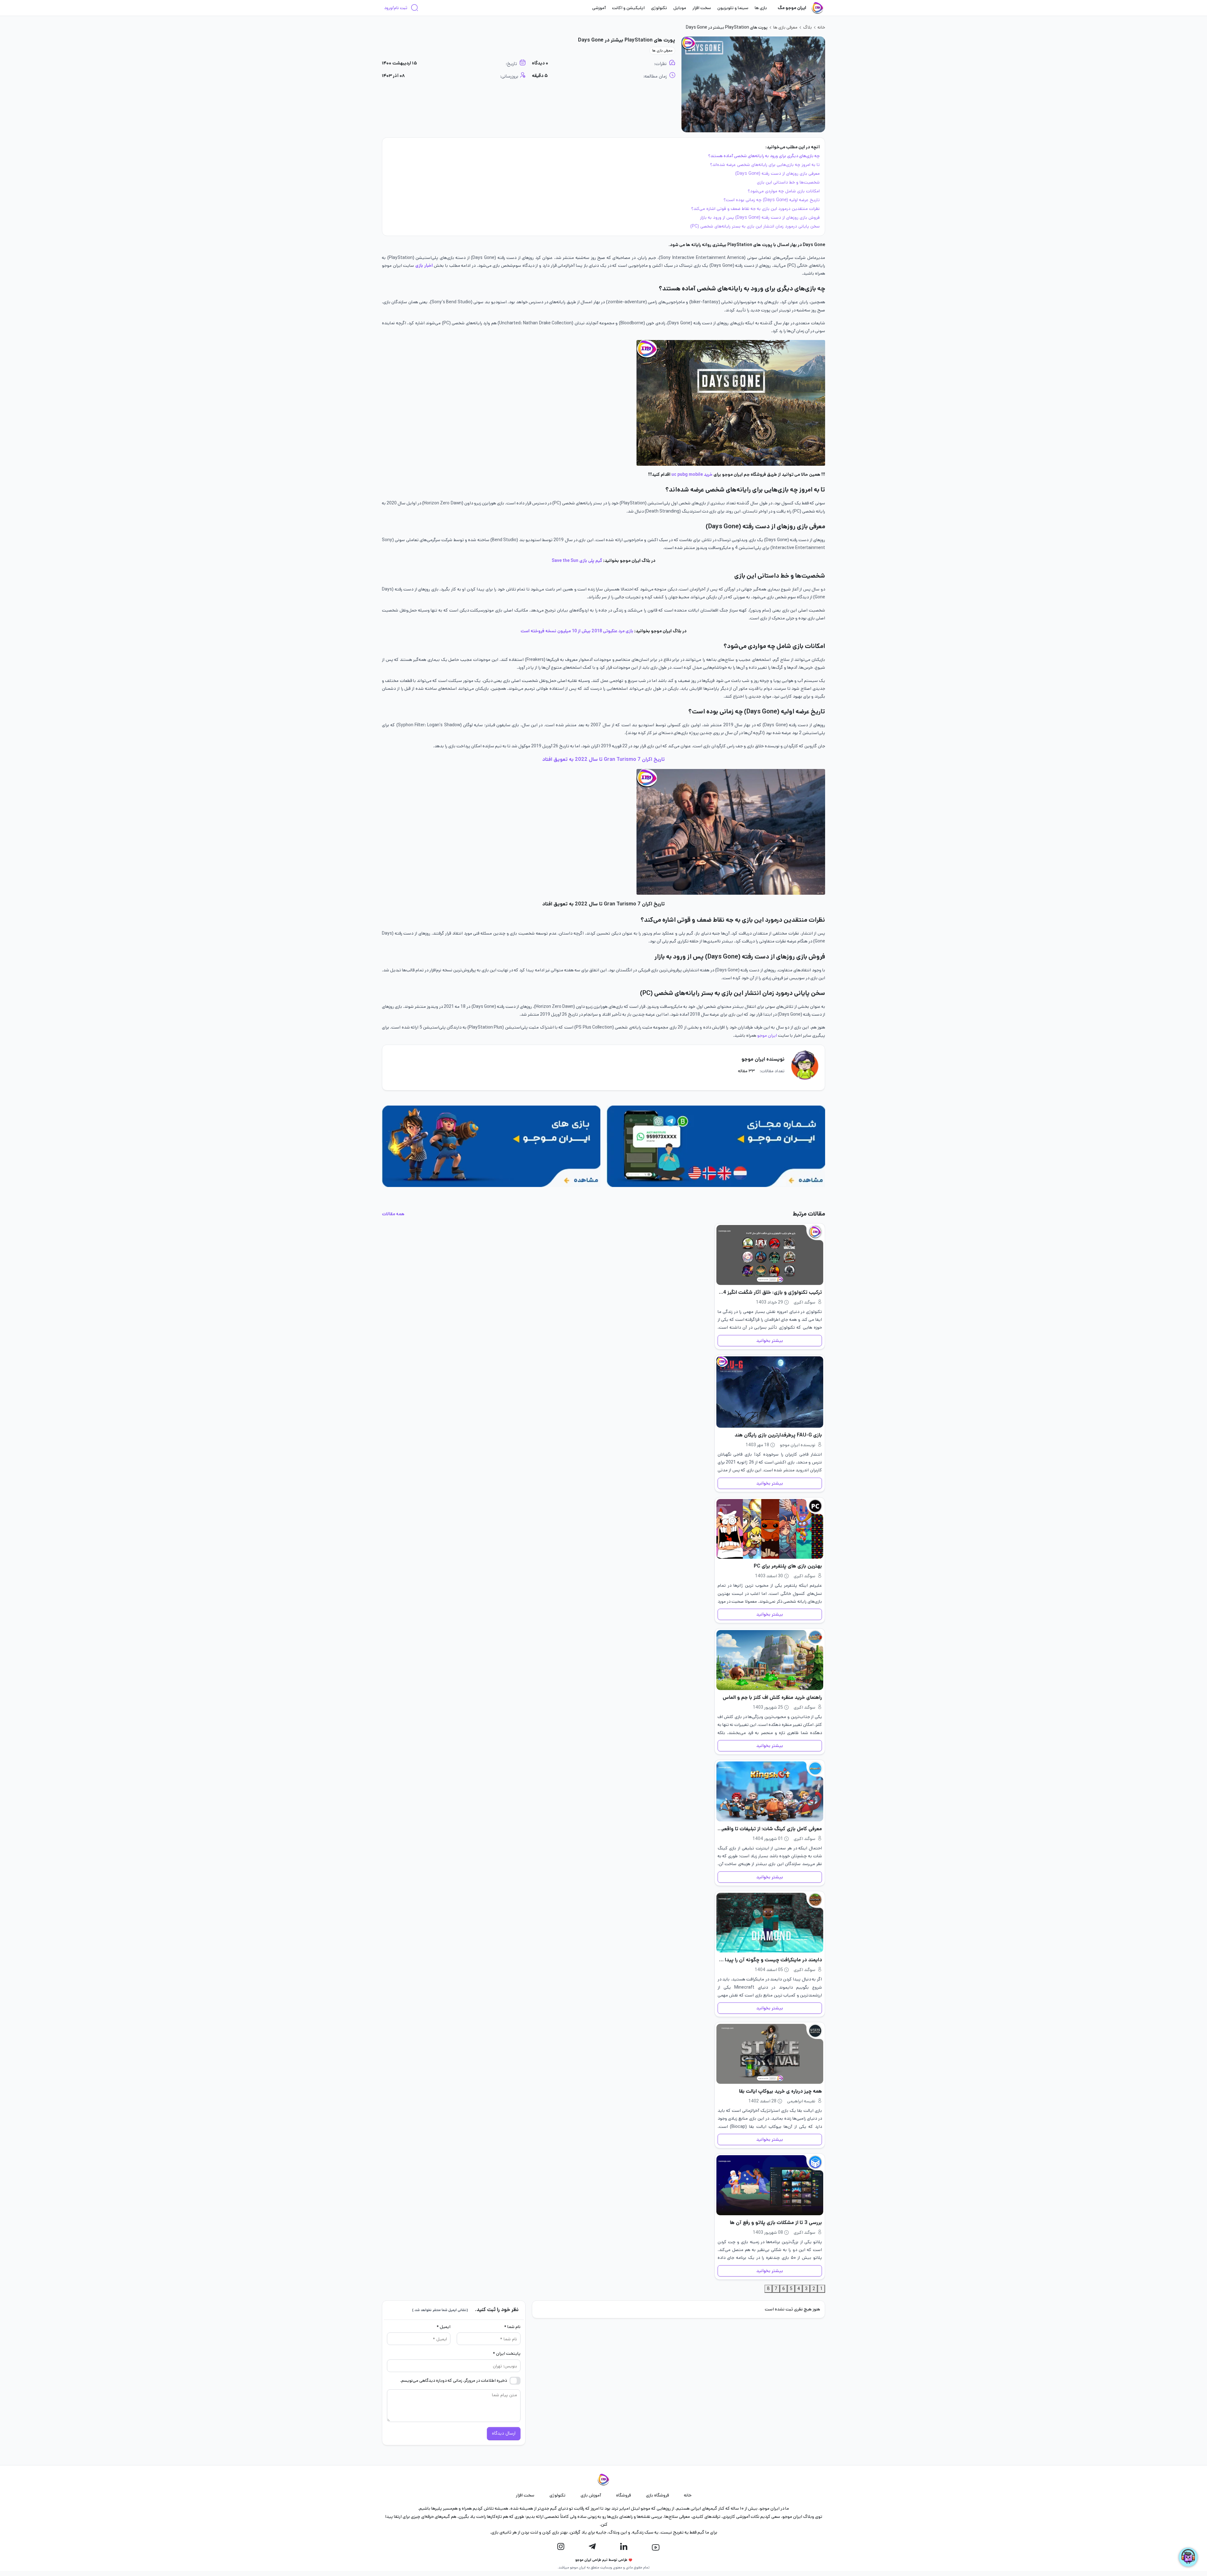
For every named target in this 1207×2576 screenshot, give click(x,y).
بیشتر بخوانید (770, 1341)
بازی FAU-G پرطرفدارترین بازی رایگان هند (778, 1435)
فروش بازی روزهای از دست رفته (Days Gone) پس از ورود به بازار (760, 217)
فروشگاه (623, 2495)
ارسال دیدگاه (504, 2433)
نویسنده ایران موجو (763, 1059)
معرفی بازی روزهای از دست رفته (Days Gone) (777, 173)
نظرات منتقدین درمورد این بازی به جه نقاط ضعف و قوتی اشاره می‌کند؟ (755, 209)
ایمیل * (444, 2327)
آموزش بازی (591, 2495)
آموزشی (599, 8)
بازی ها (761, 8)
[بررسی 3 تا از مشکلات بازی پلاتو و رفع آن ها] (770, 2185)
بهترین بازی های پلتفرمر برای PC (788, 1566)
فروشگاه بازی (657, 2495)
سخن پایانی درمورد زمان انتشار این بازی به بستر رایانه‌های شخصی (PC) (755, 226)
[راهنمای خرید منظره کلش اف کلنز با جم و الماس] (770, 1660)
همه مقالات (393, 1214)
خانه (821, 27)
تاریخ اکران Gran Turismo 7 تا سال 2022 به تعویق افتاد (603, 759)
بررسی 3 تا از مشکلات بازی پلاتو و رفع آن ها (776, 2223)
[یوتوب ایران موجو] (656, 2547)
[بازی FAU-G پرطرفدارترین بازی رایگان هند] (770, 1392)
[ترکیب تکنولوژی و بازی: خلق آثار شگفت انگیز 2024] (770, 1255)
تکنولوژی (659, 8)
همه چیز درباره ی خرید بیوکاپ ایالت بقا (780, 2091)
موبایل (680, 8)
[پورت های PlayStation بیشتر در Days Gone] (753, 84)
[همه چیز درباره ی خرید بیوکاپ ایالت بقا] (770, 2054)
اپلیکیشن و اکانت (628, 8)
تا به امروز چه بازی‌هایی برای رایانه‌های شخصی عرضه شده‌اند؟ (765, 165)
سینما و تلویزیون (733, 8)
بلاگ (807, 27)
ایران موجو (767, 1035)
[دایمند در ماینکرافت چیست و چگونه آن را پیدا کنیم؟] (770, 1923)
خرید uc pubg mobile (692, 475)
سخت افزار (702, 8)
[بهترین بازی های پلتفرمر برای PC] (770, 1529)
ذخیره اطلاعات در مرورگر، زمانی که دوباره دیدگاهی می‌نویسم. (454, 2380)
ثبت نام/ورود (396, 8)
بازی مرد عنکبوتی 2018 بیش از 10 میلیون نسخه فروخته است (577, 631)
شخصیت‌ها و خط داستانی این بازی (788, 182)
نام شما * (512, 2327)
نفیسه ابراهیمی (801, 2101)
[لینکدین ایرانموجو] (624, 2547)
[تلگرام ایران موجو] (592, 2547)
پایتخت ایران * (507, 2354)
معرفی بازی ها (785, 27)
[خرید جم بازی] (491, 1146)
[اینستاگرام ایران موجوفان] (561, 2547)
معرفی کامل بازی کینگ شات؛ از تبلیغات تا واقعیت (770, 1829)
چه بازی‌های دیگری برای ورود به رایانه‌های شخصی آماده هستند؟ (764, 156)
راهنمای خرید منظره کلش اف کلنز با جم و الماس (772, 1697)
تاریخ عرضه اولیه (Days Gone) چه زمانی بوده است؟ (772, 200)
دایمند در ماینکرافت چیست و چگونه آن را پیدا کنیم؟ (770, 1960)
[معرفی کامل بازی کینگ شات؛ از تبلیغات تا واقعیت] (770, 1791)
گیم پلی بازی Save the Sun (577, 561)
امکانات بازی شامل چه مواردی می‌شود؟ (784, 191)
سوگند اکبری (805, 1302)
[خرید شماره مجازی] (716, 1146)
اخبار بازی (424, 266)
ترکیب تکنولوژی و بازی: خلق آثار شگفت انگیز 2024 (770, 1292)
